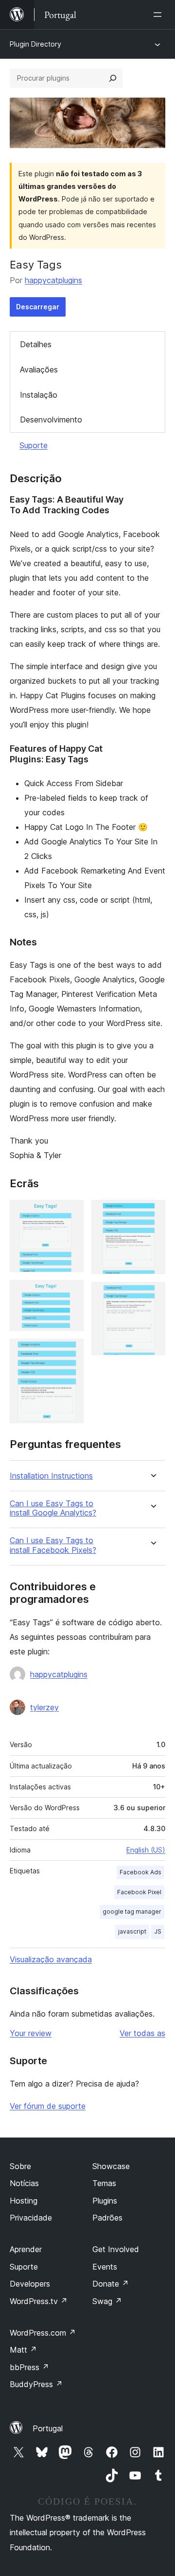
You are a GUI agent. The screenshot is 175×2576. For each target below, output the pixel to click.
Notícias (24, 2183)
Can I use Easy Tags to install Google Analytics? (53, 1508)
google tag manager (132, 1911)
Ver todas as (142, 2033)
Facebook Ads (140, 1872)
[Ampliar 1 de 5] (70, 1213)
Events (105, 2267)
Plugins (105, 2201)
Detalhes (36, 344)
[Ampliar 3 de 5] (70, 1352)
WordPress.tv (39, 2301)
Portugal (48, 2428)
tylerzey (44, 1707)
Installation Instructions (51, 1476)
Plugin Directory (35, 44)
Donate (111, 2284)
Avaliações (39, 370)
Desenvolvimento (51, 420)
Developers (30, 2284)
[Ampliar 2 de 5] (70, 1293)
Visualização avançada (51, 1959)
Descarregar (38, 307)
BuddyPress (36, 2384)
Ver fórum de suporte (48, 2106)
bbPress (29, 2367)
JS (158, 1931)
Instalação (39, 395)
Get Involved (116, 2249)
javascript (132, 1931)
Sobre (20, 2166)
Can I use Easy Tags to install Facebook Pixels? (53, 1545)
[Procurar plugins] (113, 78)
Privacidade (31, 2218)
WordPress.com (43, 2333)
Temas (104, 2183)
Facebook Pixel (139, 1892)
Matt (23, 2350)
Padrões (107, 2218)
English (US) (146, 1850)
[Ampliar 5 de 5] (152, 1295)
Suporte (34, 445)
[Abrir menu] (159, 15)
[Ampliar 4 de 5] (152, 1213)
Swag (107, 2301)
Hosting (24, 2201)
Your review (31, 2033)
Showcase (111, 2166)
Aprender (26, 2249)
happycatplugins (53, 280)
